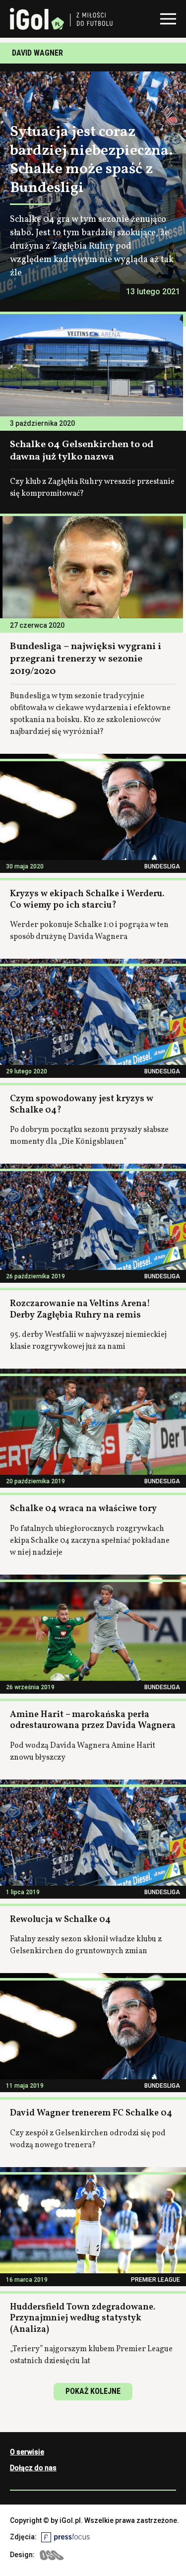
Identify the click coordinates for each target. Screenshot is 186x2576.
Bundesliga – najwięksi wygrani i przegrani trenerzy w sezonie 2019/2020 (86, 659)
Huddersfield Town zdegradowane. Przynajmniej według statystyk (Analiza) (83, 2318)
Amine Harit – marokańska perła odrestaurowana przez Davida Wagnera (93, 1720)
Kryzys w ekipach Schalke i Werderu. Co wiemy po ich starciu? (87, 900)
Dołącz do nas (33, 2468)
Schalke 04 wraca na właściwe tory (83, 1509)
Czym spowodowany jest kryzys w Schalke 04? (82, 1105)
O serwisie (27, 2452)
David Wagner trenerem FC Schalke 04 (91, 2113)
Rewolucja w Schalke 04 (60, 1920)
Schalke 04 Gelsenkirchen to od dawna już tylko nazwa (82, 451)
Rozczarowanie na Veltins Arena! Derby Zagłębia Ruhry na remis (80, 1310)
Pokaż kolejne (93, 2391)
